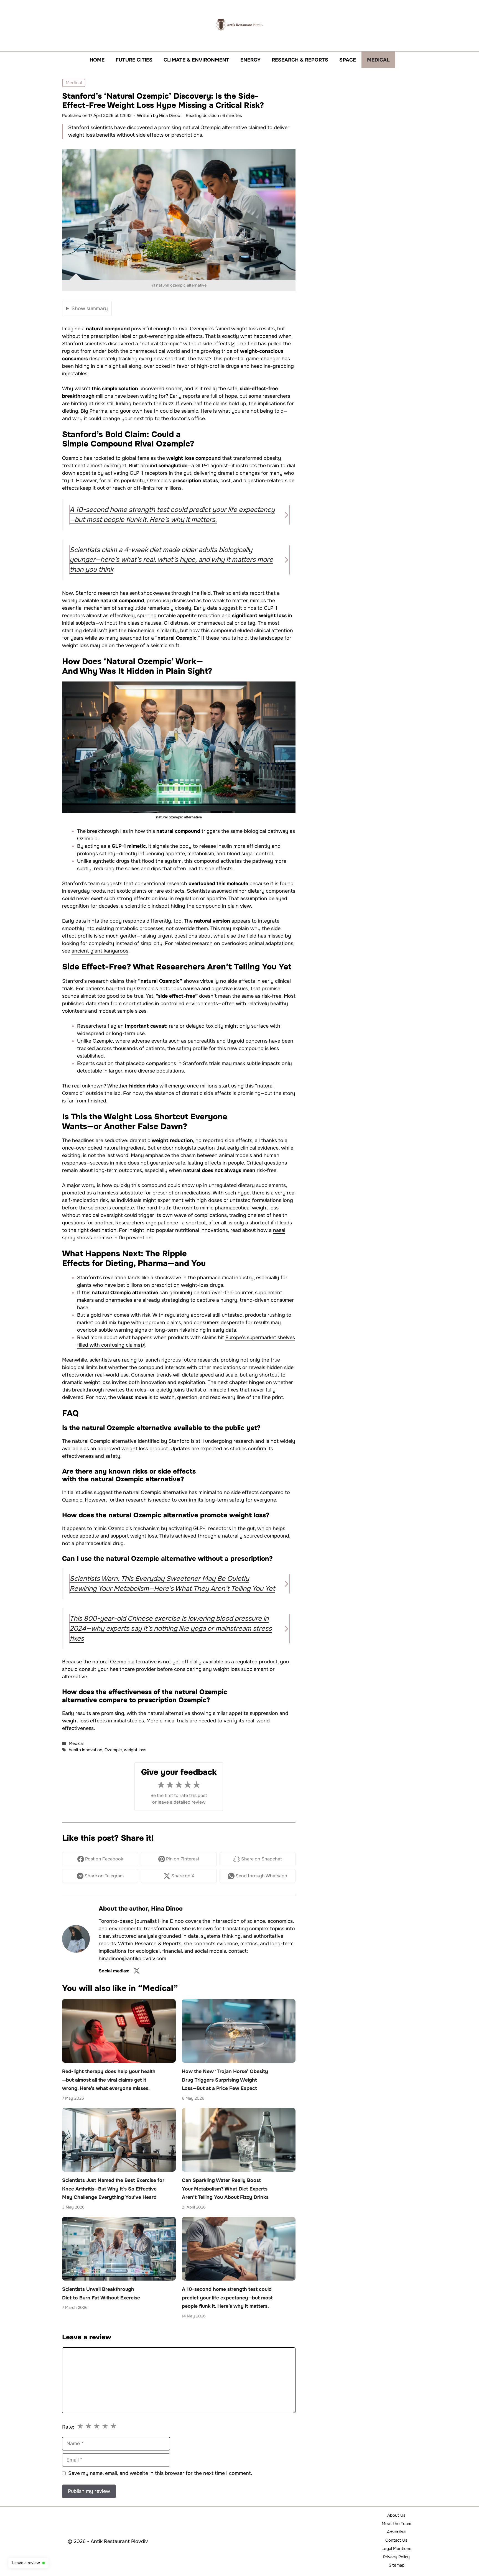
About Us (396, 2515)
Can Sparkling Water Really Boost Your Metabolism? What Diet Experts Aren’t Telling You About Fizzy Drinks (225, 2189)
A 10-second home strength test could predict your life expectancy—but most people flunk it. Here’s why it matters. (227, 2298)
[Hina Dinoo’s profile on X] (137, 1971)
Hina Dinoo (167, 1909)
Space (348, 60)
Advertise (396, 2532)
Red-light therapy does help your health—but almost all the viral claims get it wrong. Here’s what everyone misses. (109, 2080)
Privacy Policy (396, 2557)
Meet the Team (396, 2524)
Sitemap (397, 2565)
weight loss (135, 1750)
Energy (250, 60)
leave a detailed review (182, 1802)
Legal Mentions (396, 2549)
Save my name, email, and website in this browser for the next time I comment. (160, 2473)
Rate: (68, 2427)
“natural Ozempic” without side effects (185, 344)
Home (97, 60)
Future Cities (134, 60)
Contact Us (396, 2540)
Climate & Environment (196, 60)
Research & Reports (300, 60)
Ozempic (113, 1750)
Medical (378, 60)
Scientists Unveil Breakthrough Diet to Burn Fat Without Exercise (101, 2294)
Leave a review (26, 2563)
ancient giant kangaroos (100, 951)
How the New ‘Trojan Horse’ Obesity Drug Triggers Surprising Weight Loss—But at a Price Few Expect (225, 2080)
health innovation (86, 1750)
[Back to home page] (239, 24)
